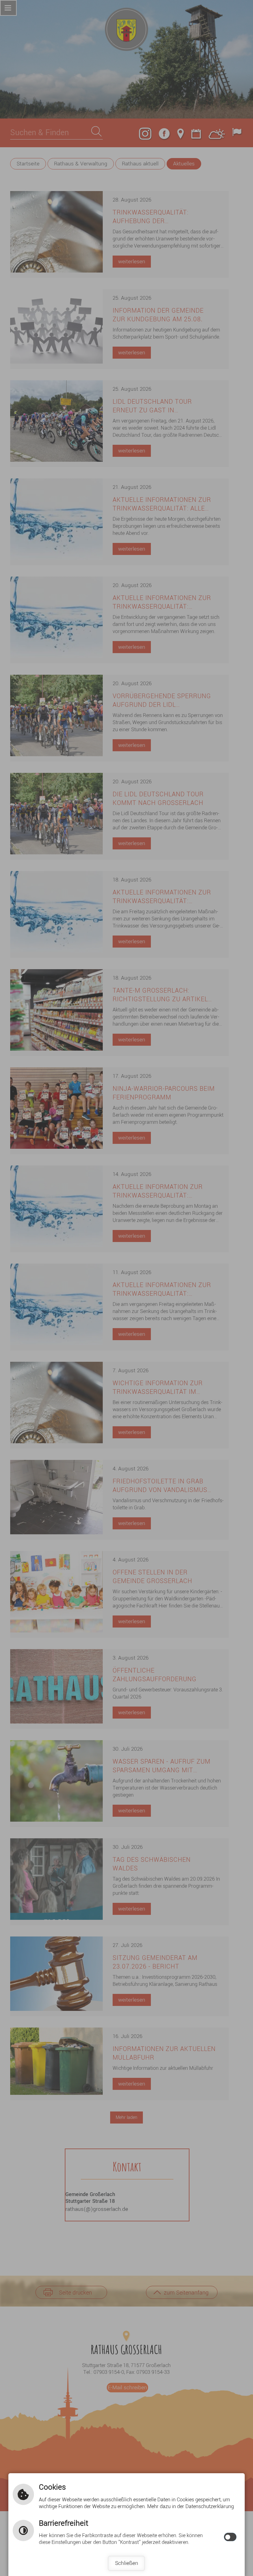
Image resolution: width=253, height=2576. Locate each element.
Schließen (127, 2563)
